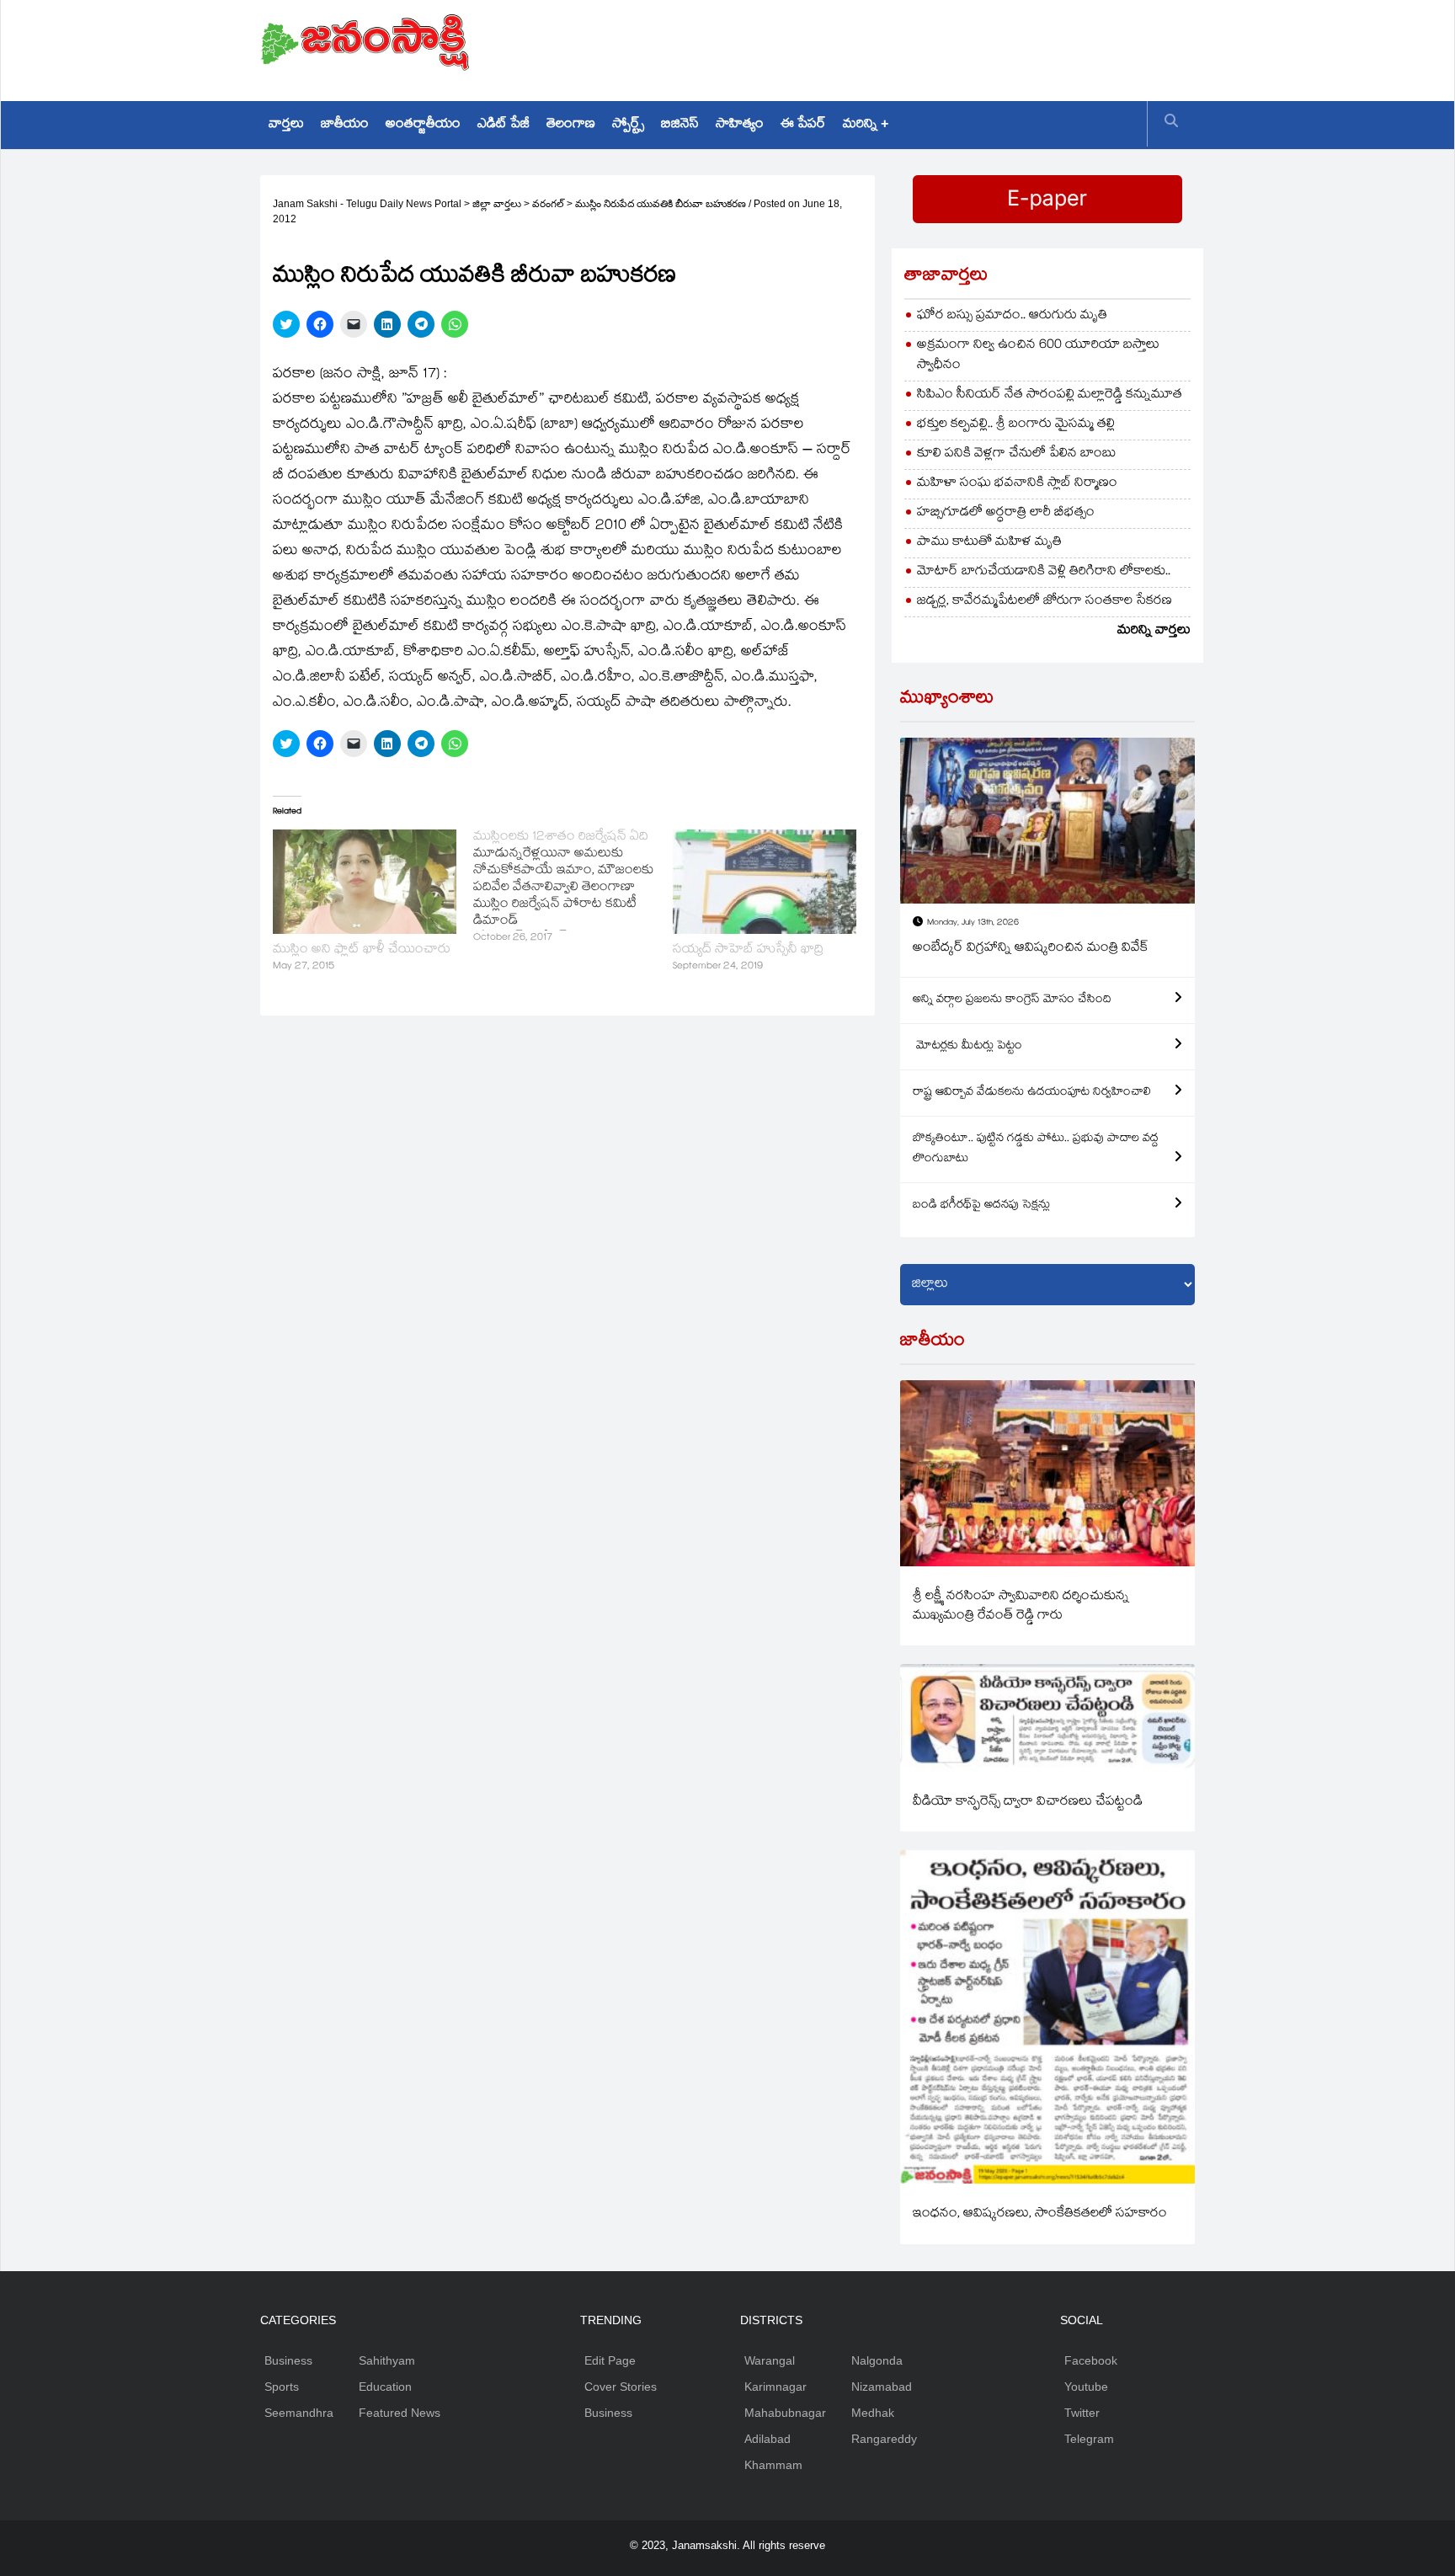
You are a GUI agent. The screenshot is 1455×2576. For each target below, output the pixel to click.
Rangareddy (884, 2439)
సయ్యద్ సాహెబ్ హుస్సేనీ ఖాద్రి (748, 950)
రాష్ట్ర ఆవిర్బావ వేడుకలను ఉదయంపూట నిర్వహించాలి (1032, 1093)
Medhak (873, 2413)
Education (385, 2387)
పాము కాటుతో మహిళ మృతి (989, 543)
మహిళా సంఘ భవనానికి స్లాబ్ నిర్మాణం (1017, 484)
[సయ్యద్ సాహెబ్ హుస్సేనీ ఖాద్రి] (765, 882)
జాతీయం (345, 125)
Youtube (1086, 2387)
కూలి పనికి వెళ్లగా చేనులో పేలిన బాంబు (1017, 454)
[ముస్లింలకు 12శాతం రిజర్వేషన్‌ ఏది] (573, 888)
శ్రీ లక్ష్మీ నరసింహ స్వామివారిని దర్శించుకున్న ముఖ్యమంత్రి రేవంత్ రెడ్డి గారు (1021, 1607)
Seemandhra (299, 2413)
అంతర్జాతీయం (423, 125)
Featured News (400, 2413)
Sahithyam (387, 2360)
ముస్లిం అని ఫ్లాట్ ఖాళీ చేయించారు (362, 950)
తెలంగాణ (571, 125)
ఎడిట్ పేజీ (504, 125)
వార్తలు (286, 125)
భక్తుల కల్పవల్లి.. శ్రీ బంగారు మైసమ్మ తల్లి (1016, 425)
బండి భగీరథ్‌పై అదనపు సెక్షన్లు (981, 1206)
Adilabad (767, 2439)
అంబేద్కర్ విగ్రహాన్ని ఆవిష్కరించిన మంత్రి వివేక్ (1031, 949)
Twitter (1082, 2413)
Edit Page (610, 2360)
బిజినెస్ (680, 125)
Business (288, 2360)
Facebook (1091, 2360)
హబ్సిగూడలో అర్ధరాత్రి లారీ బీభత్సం (1006, 513)
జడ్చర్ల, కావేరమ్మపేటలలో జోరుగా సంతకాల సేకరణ (1045, 602)
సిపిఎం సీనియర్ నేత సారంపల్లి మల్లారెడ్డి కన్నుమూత (1050, 395)
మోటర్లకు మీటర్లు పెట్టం (967, 1047)
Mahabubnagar (785, 2413)
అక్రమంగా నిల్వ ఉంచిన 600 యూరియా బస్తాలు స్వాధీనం (1038, 356)
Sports (282, 2387)
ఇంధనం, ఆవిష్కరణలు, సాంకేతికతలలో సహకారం (1040, 2214)
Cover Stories (621, 2387)
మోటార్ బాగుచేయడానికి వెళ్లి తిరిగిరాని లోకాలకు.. (1044, 572)
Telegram (1089, 2439)
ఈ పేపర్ (803, 125)
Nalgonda (877, 2360)
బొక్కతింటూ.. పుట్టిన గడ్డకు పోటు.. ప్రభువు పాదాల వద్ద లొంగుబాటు (1036, 1149)
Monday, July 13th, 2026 (973, 923)
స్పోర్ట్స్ (628, 125)
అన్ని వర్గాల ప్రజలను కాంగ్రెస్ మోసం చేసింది (1012, 1000)
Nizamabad (882, 2387)
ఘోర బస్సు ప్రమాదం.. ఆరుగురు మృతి (1012, 316)
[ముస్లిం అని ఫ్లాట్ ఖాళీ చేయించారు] (365, 882)
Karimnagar (775, 2387)
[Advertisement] (888, 46)
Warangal (770, 2360)
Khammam (773, 2465)
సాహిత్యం (740, 125)
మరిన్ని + (866, 125)
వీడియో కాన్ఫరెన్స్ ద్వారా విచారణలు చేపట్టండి (1028, 1803)
